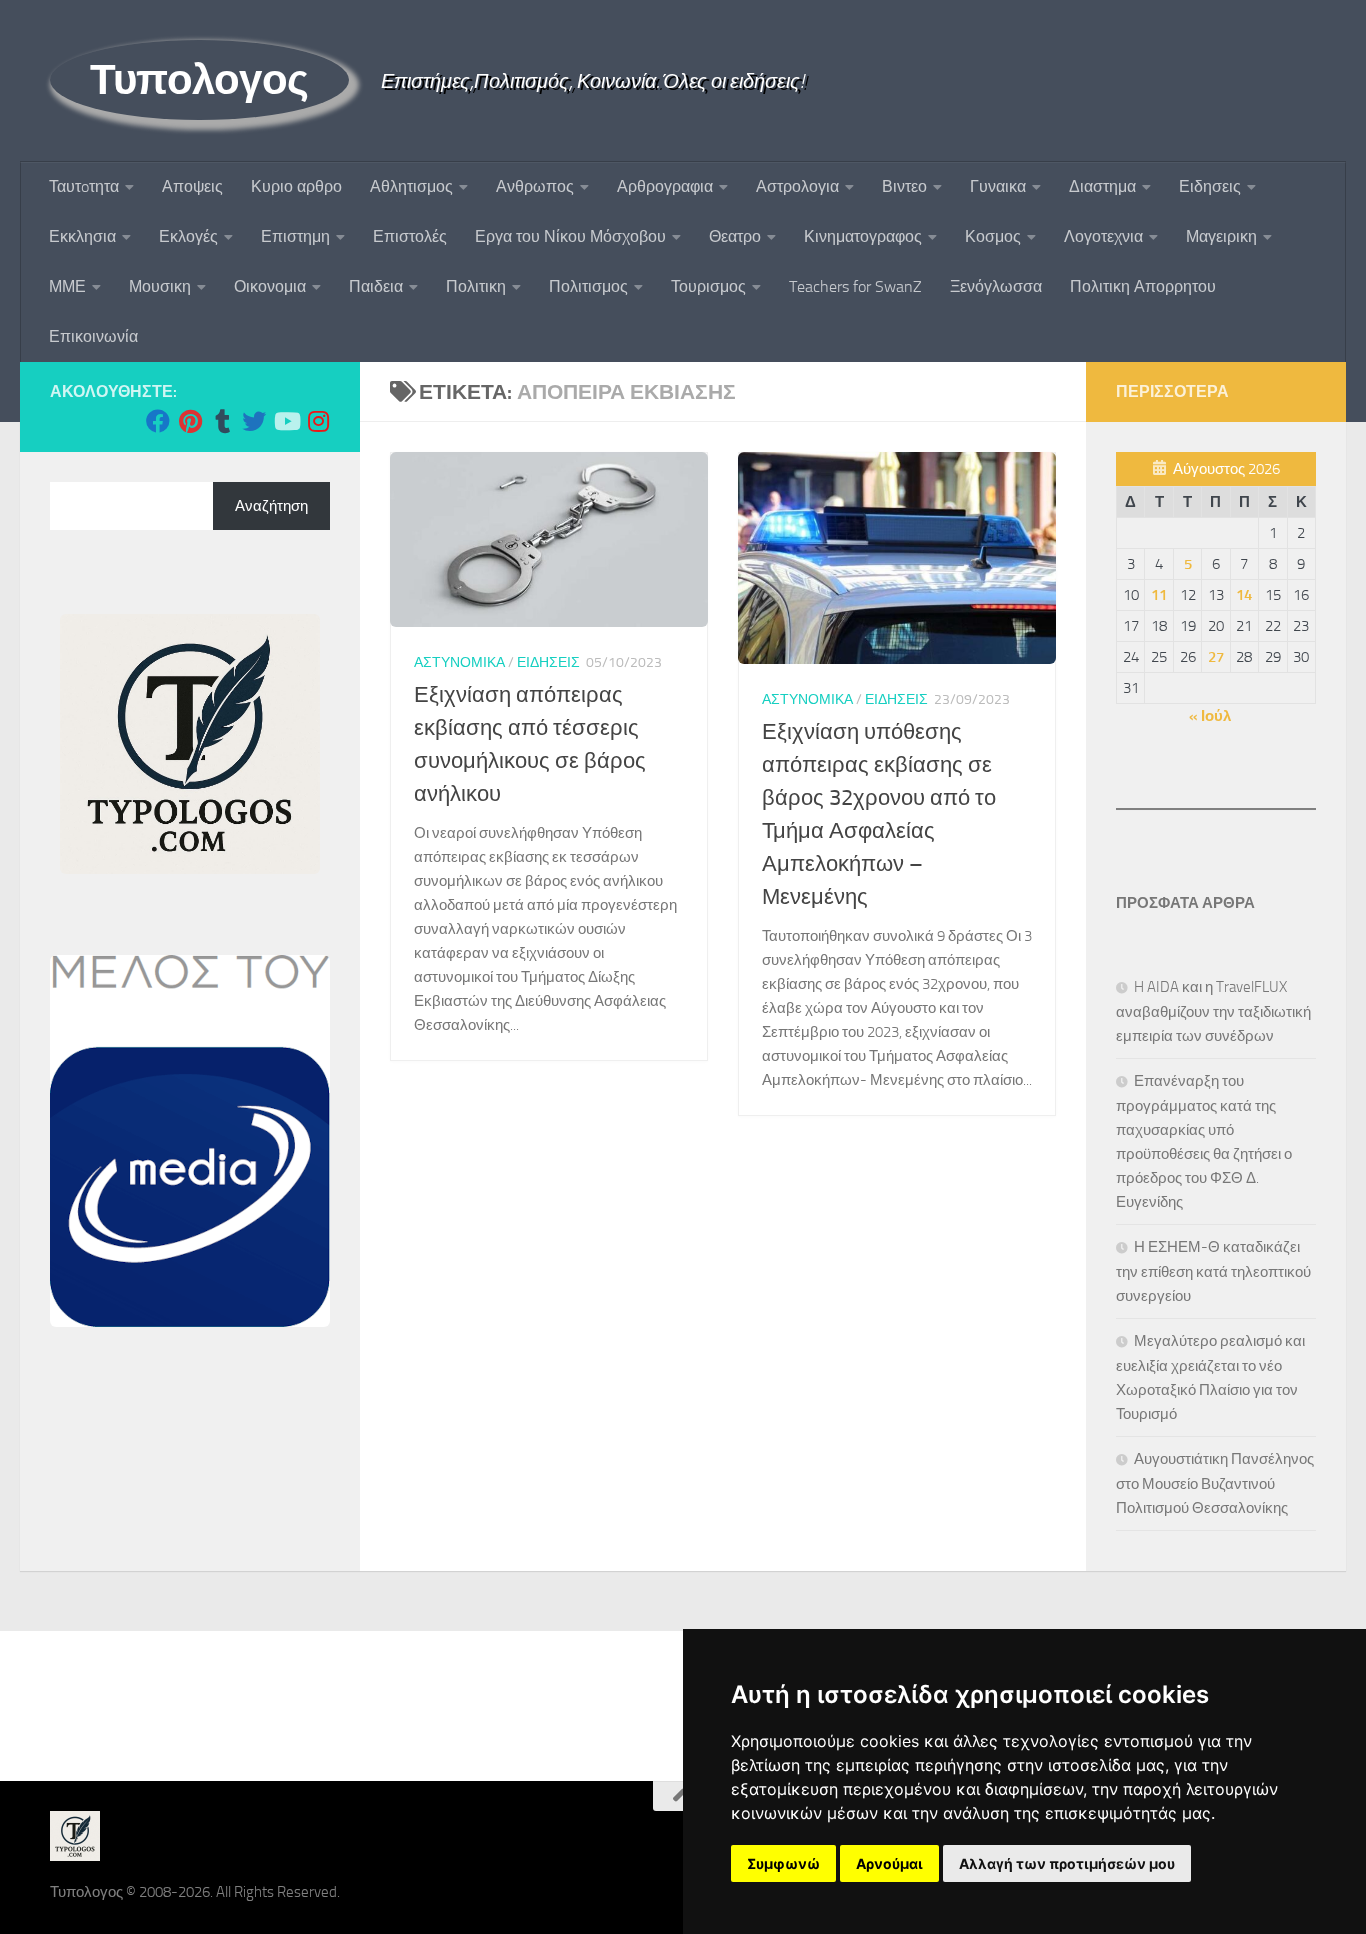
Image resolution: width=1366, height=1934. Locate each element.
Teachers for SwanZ (855, 286)
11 (1159, 595)
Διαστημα (1102, 186)
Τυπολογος (199, 80)
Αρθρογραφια (665, 186)
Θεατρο (735, 236)
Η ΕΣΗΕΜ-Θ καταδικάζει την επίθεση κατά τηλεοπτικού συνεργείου (1213, 1271)
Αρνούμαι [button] (889, 1863)
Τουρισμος (708, 286)
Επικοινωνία (93, 336)
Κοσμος (993, 236)
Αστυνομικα (459, 662)
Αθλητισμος (411, 186)
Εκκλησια (82, 236)
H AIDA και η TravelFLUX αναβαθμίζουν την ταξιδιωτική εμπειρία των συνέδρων (1213, 1011)
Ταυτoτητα (84, 186)
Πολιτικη (476, 286)
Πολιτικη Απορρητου (1143, 286)
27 (1216, 657)
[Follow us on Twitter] (254, 421)
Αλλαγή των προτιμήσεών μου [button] (1067, 1863)
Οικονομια (270, 286)
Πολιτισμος (588, 286)
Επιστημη (295, 236)
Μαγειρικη (1221, 236)
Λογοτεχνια (1103, 236)
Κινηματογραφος (863, 236)
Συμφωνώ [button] (783, 1863)
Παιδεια (376, 286)
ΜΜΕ (67, 286)
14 (1244, 595)
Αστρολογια (797, 186)
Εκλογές (188, 236)
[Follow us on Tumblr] (222, 421)
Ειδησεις (1210, 186)
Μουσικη (160, 286)
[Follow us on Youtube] (286, 421)
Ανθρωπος (535, 186)
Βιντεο (904, 186)
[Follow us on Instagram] (318, 421)
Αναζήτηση (271, 506)
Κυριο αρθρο (296, 186)
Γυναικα (998, 186)
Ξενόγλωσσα (996, 286)
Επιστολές (410, 236)
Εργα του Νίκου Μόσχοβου (570, 236)
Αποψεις (192, 186)
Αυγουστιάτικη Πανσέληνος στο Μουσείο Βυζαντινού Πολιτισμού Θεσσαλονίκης (1215, 1483)
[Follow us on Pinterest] (190, 421)
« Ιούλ (1210, 716)
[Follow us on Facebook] (158, 421)
